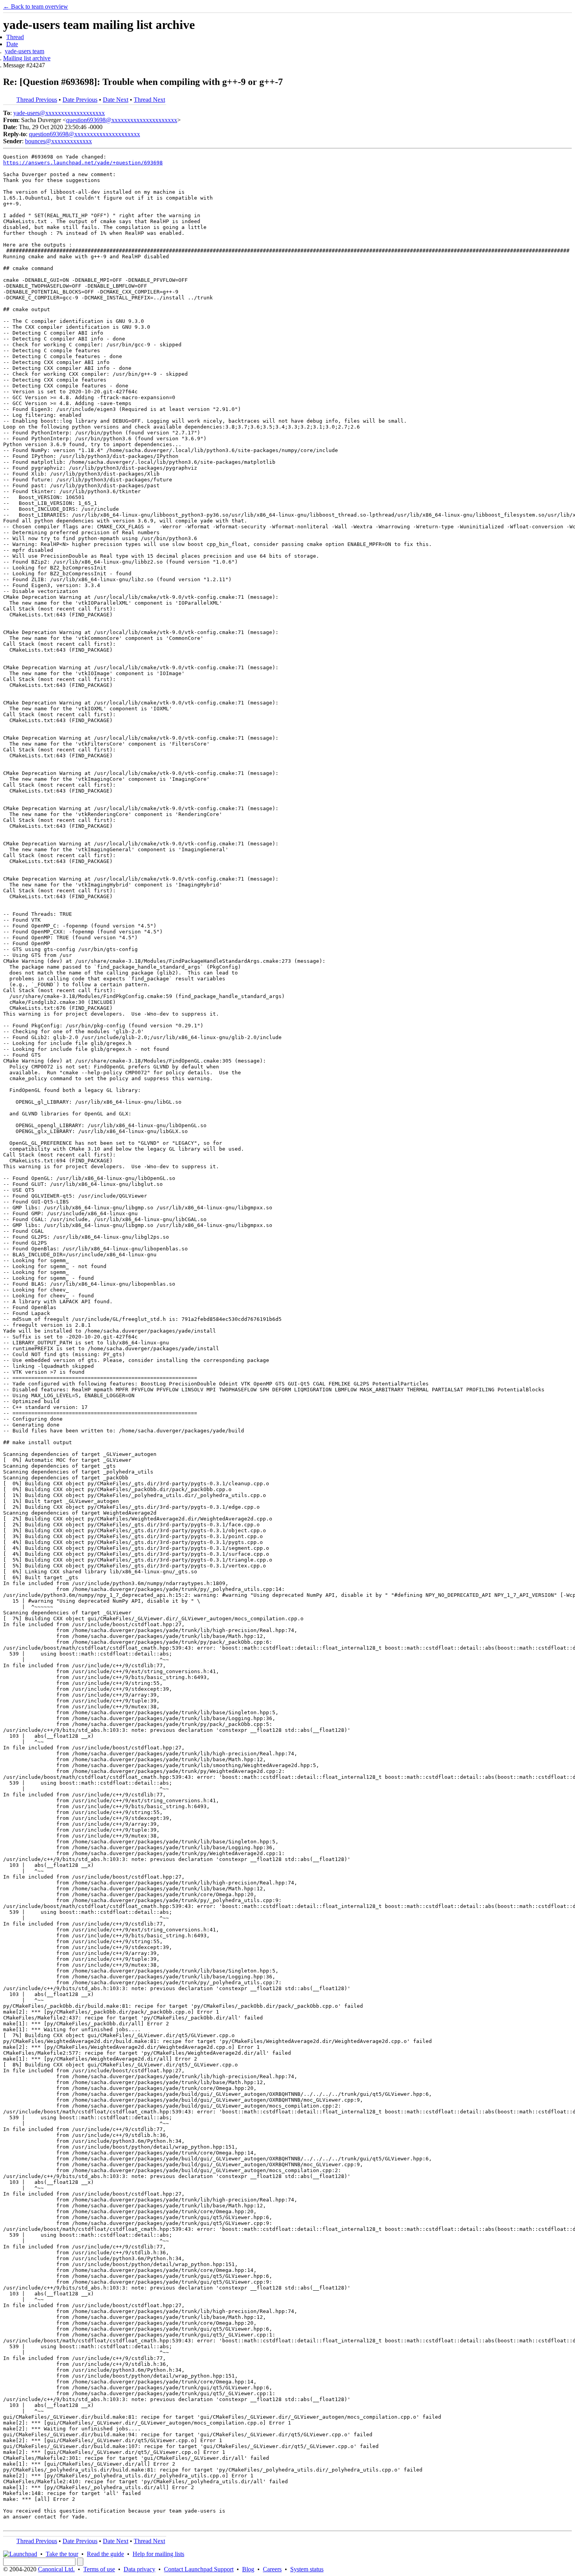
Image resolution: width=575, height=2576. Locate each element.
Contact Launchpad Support (199, 2569)
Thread (15, 37)
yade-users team (24, 51)
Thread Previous (37, 100)
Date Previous (80, 100)
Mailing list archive (27, 58)
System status (307, 2569)
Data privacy (139, 2569)
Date (12, 44)
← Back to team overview (36, 6)
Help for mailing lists (158, 2554)
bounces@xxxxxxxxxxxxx (58, 141)
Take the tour (62, 2554)
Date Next (116, 100)
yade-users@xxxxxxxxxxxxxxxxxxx (59, 113)
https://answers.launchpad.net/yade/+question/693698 (83, 163)
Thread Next (149, 100)
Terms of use (99, 2569)
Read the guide (105, 2554)
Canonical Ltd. (56, 2569)
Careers (272, 2569)
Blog (248, 2569)
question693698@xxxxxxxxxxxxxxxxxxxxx (122, 120)
